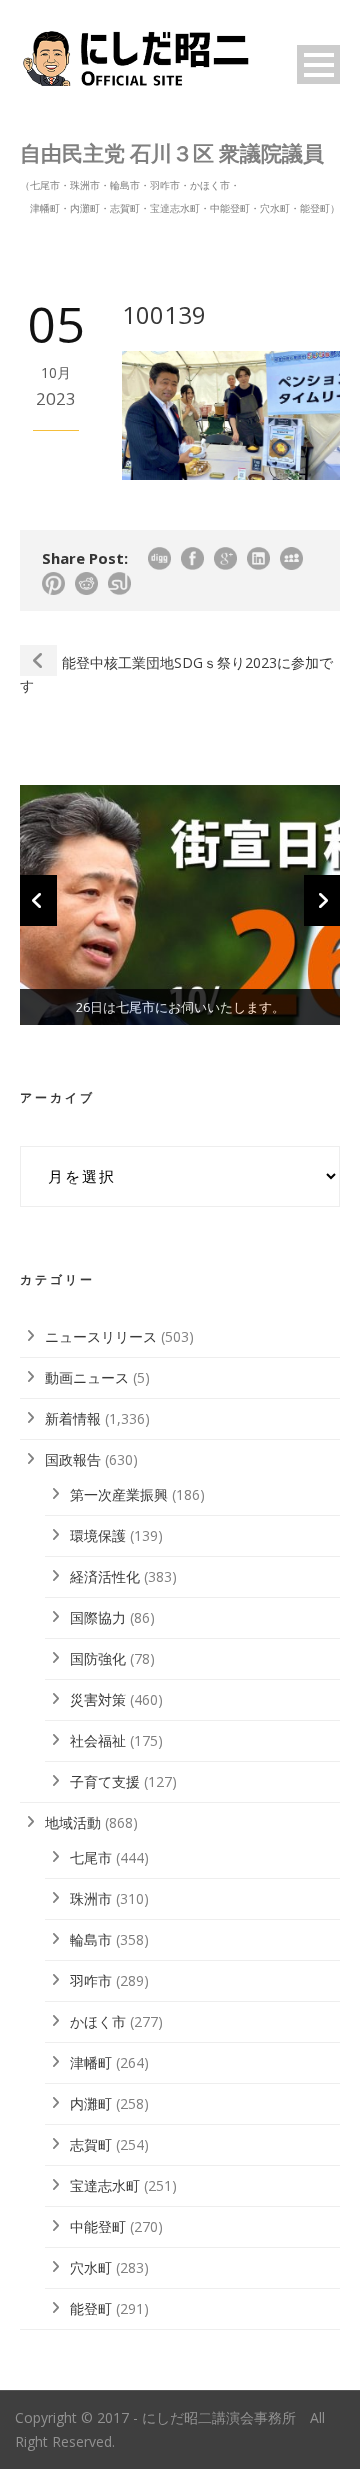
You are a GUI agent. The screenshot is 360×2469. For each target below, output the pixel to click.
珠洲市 (91, 1898)
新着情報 (73, 1418)
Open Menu (318, 64)
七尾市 (91, 1857)
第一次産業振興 (119, 1494)
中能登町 (98, 2226)
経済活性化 (105, 1576)
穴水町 (91, 2267)
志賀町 (91, 2144)
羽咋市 (91, 1980)
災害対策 (98, 1699)
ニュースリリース (101, 1336)
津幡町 (91, 2062)
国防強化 (98, 1658)
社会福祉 (98, 1740)
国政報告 (73, 1459)
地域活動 (73, 1822)
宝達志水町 (105, 2185)
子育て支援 (105, 1781)
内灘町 (91, 2103)
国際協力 (98, 1617)
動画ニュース (87, 1377)
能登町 (91, 2308)
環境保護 (98, 1535)
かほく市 (98, 2021)
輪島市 (91, 1939)
